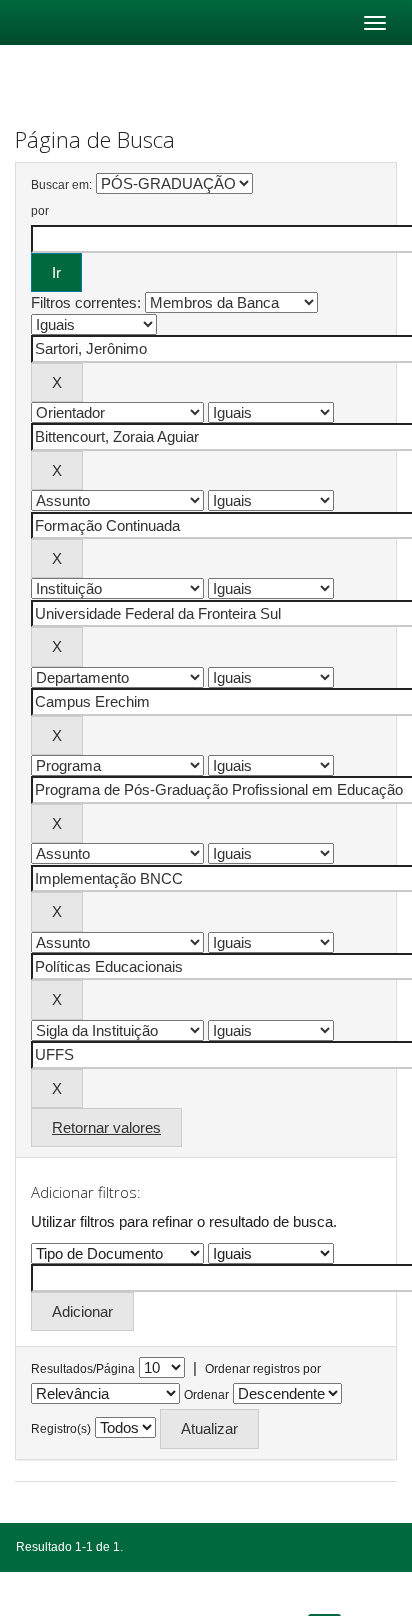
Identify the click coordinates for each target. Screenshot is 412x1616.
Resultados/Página (83, 1369)
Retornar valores (106, 1127)
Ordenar (206, 1395)
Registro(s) (61, 1429)
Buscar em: (61, 185)
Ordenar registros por (263, 1369)
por (40, 211)
